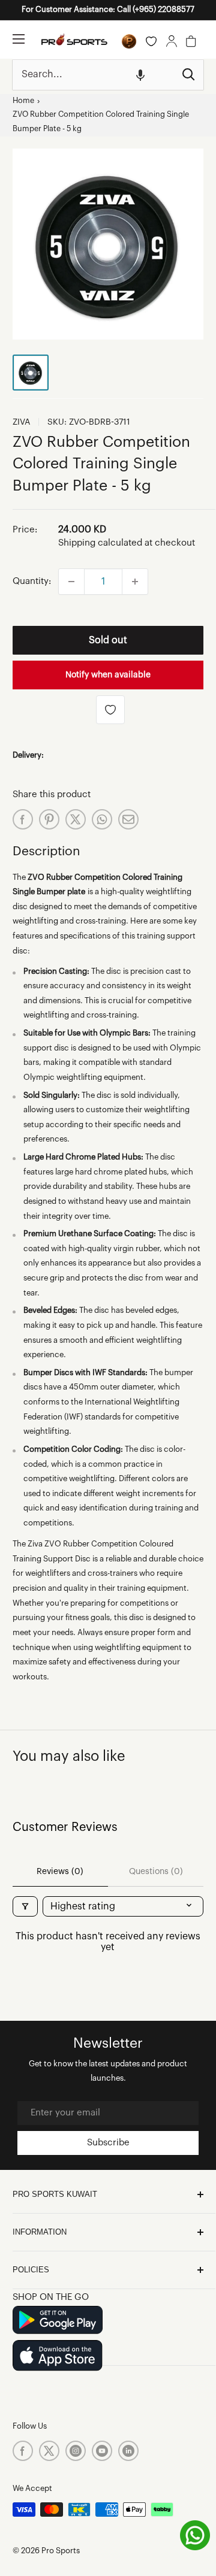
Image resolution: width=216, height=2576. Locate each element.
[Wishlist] (151, 41)
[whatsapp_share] (102, 819)
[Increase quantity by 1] (135, 582)
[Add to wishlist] (110, 710)
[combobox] (93, 75)
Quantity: (32, 581)
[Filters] (25, 1906)
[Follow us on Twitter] (49, 2451)
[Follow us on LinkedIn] (128, 2451)
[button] (140, 75)
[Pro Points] (129, 41)
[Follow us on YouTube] (102, 2451)
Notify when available (108, 675)
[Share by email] (128, 819)
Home (23, 101)
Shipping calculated (100, 543)
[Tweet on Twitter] (76, 819)
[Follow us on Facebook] (23, 2451)
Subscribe (108, 2143)
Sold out (108, 640)
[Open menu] (19, 39)
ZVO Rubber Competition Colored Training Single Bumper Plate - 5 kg (101, 122)
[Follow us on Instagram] (76, 2451)
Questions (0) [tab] (156, 1872)
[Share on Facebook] (23, 819)
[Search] (188, 75)
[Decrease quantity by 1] (71, 582)
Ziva (21, 422)
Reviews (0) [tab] (60, 1872)
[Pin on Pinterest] (49, 819)
